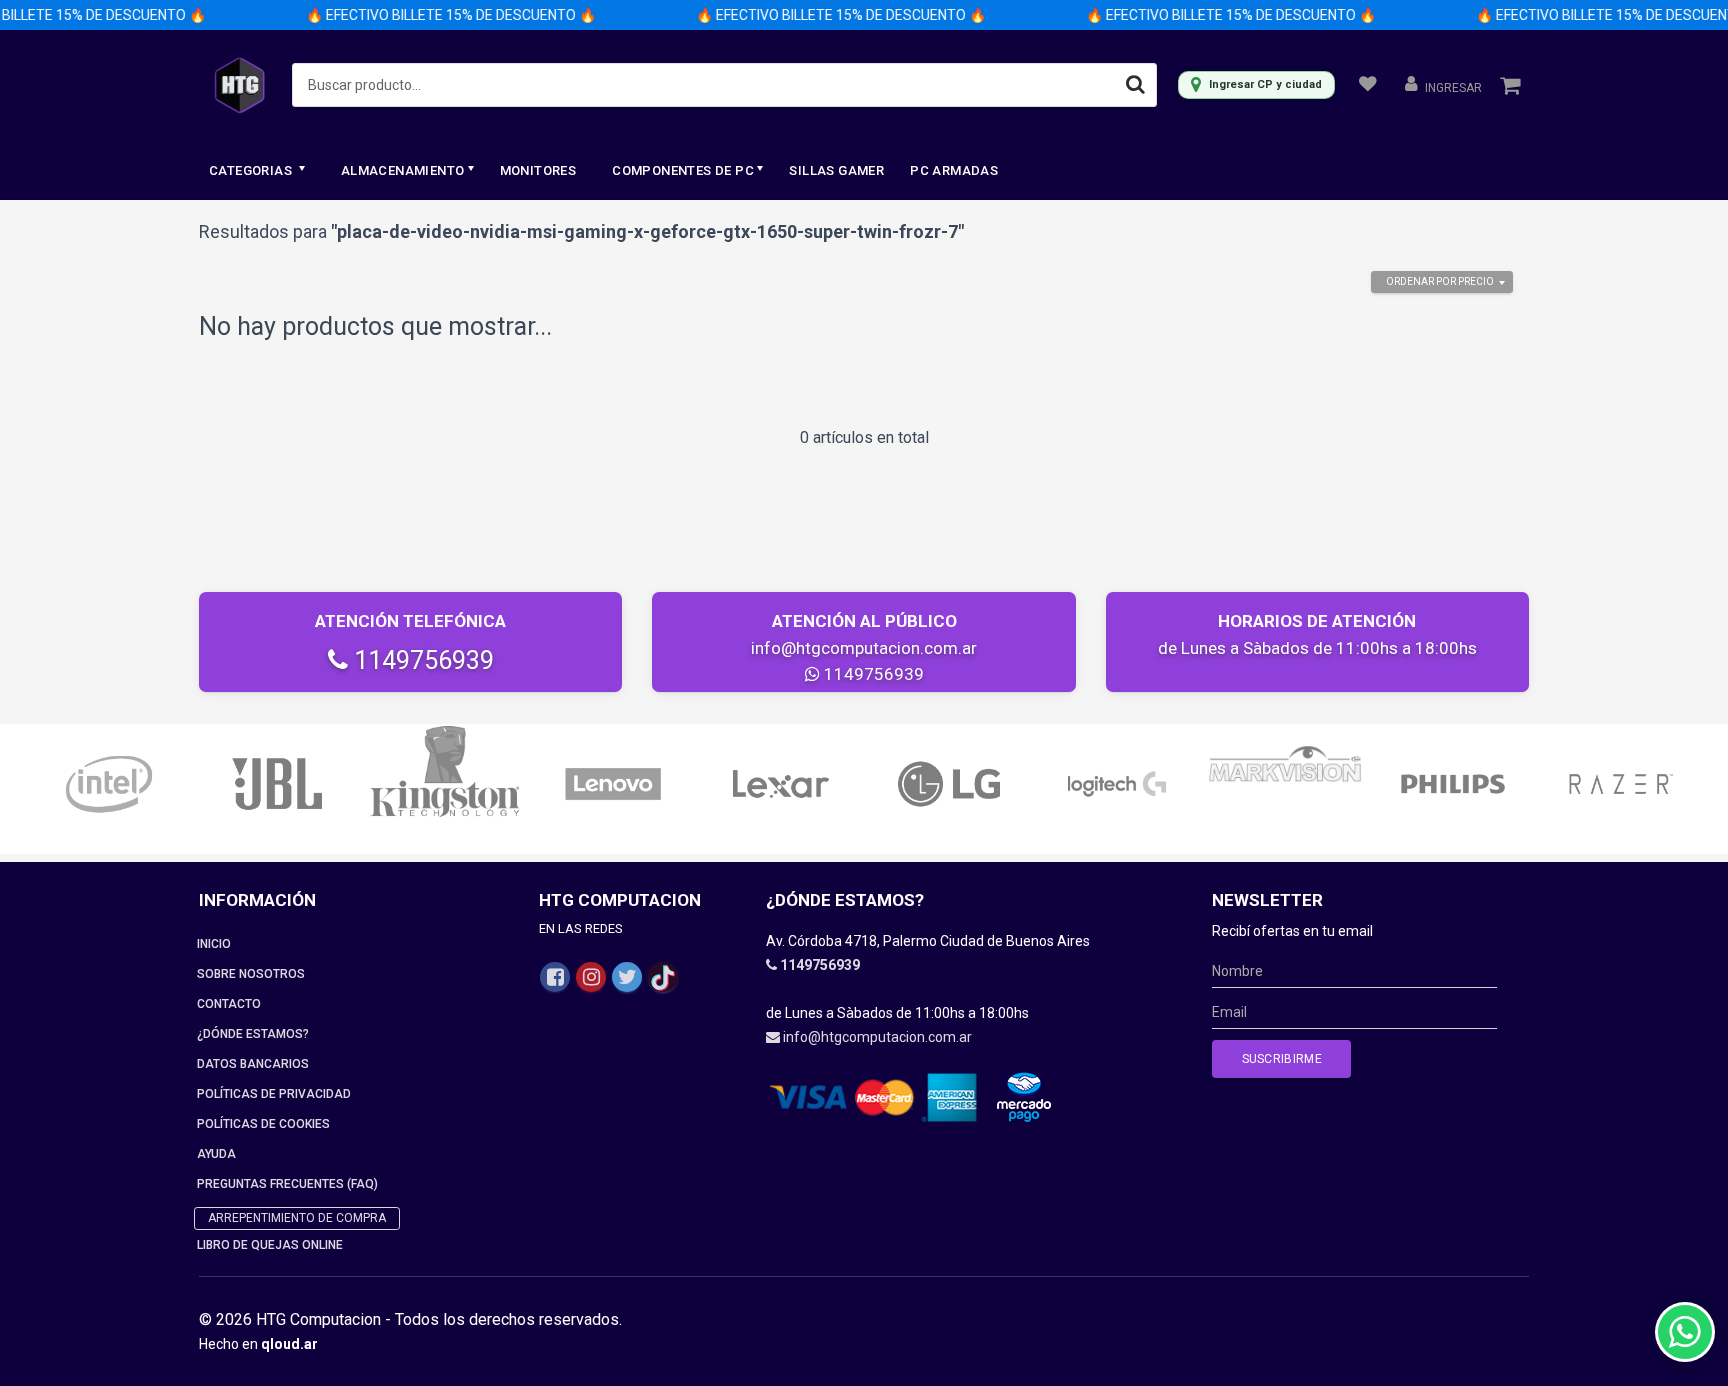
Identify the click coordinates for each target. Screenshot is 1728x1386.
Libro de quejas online (270, 1245)
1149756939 (421, 660)
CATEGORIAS (252, 170)
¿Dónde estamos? (253, 1034)
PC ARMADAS (954, 170)
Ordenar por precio (1440, 281)
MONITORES (538, 170)
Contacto (229, 1004)
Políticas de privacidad (274, 1094)
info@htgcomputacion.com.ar (864, 648)
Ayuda (216, 1154)
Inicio (214, 944)
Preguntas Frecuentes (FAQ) (287, 1184)
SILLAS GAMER (836, 170)
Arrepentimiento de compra (297, 1218)
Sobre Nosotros (251, 974)
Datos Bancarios (253, 1064)
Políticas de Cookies (263, 1124)
